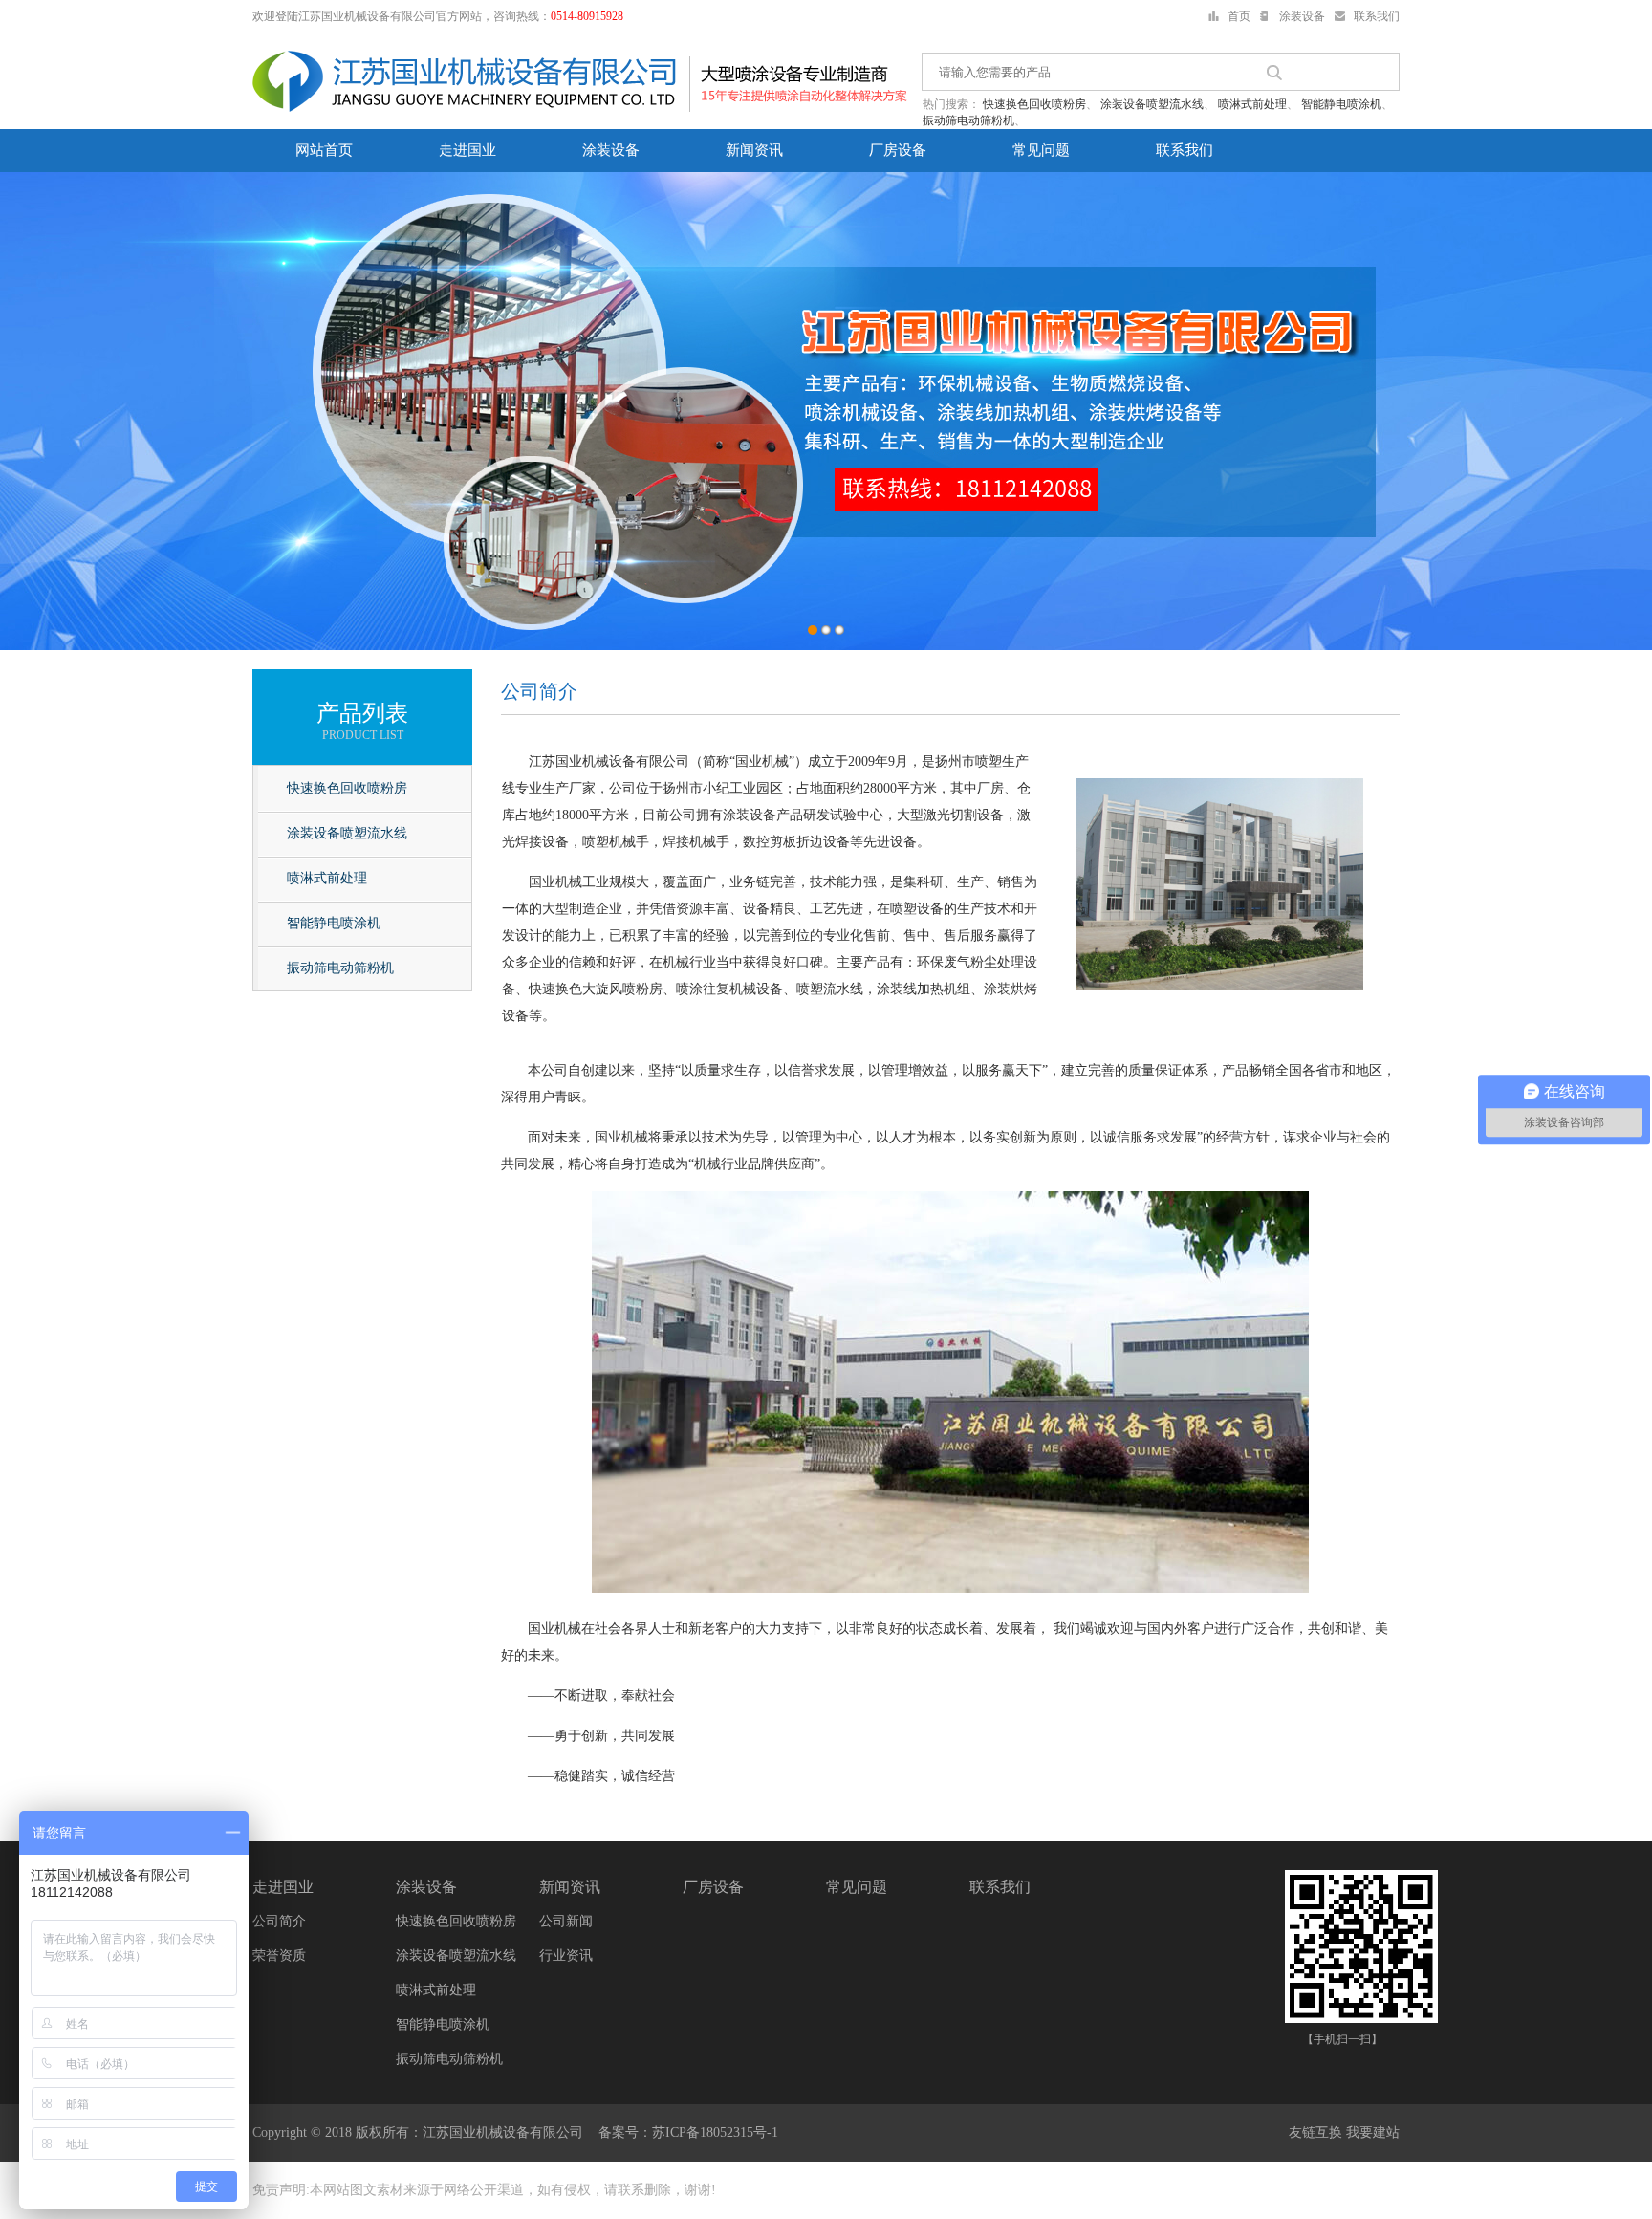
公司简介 (279, 1921)
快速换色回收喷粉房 (1034, 104)
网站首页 (324, 150)
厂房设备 (898, 150)
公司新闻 (566, 1921)
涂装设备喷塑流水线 (1152, 104)
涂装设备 (1302, 16)
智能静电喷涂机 (1341, 104)
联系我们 (1377, 16)
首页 (1239, 16)
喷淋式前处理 (1252, 104)
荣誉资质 (279, 1956)
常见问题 (1041, 150)
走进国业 (467, 150)
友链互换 (1315, 2132)
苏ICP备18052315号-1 (715, 2132)
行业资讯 (566, 1956)
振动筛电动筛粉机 (968, 120)
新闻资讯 (754, 150)
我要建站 (1373, 2132)
